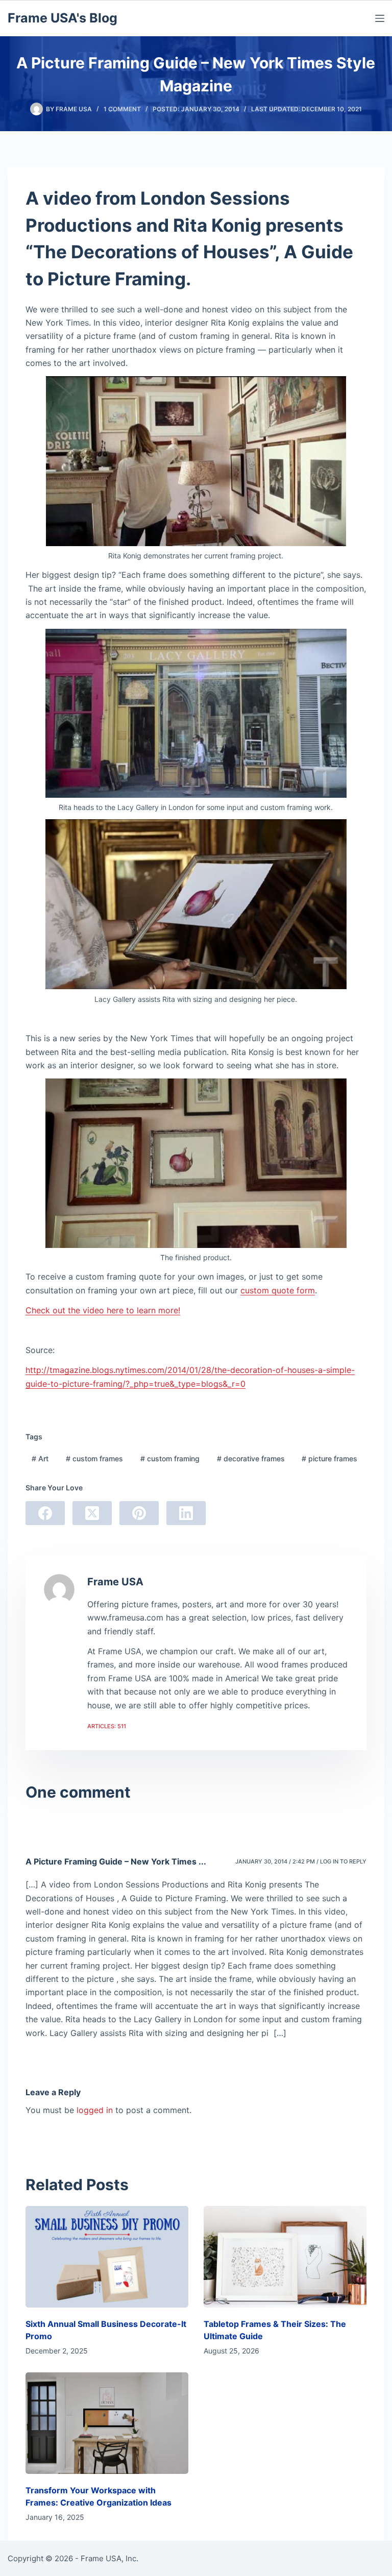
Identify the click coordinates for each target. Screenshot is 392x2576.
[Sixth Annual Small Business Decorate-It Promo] (107, 2257)
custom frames (94, 1458)
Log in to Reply (343, 1861)
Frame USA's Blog (63, 18)
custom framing (170, 1458)
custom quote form (278, 1290)
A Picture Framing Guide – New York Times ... (116, 1861)
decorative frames (251, 1458)
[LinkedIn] (186, 1513)
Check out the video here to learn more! (103, 1310)
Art (40, 1458)
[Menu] (380, 18)
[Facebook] (45, 1513)
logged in (95, 2110)
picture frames (329, 1458)
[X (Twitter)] (92, 1513)
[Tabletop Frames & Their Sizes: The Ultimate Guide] (285, 2257)
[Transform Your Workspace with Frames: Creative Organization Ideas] (107, 2423)
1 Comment (122, 109)
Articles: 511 (107, 1726)
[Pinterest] (139, 1513)
